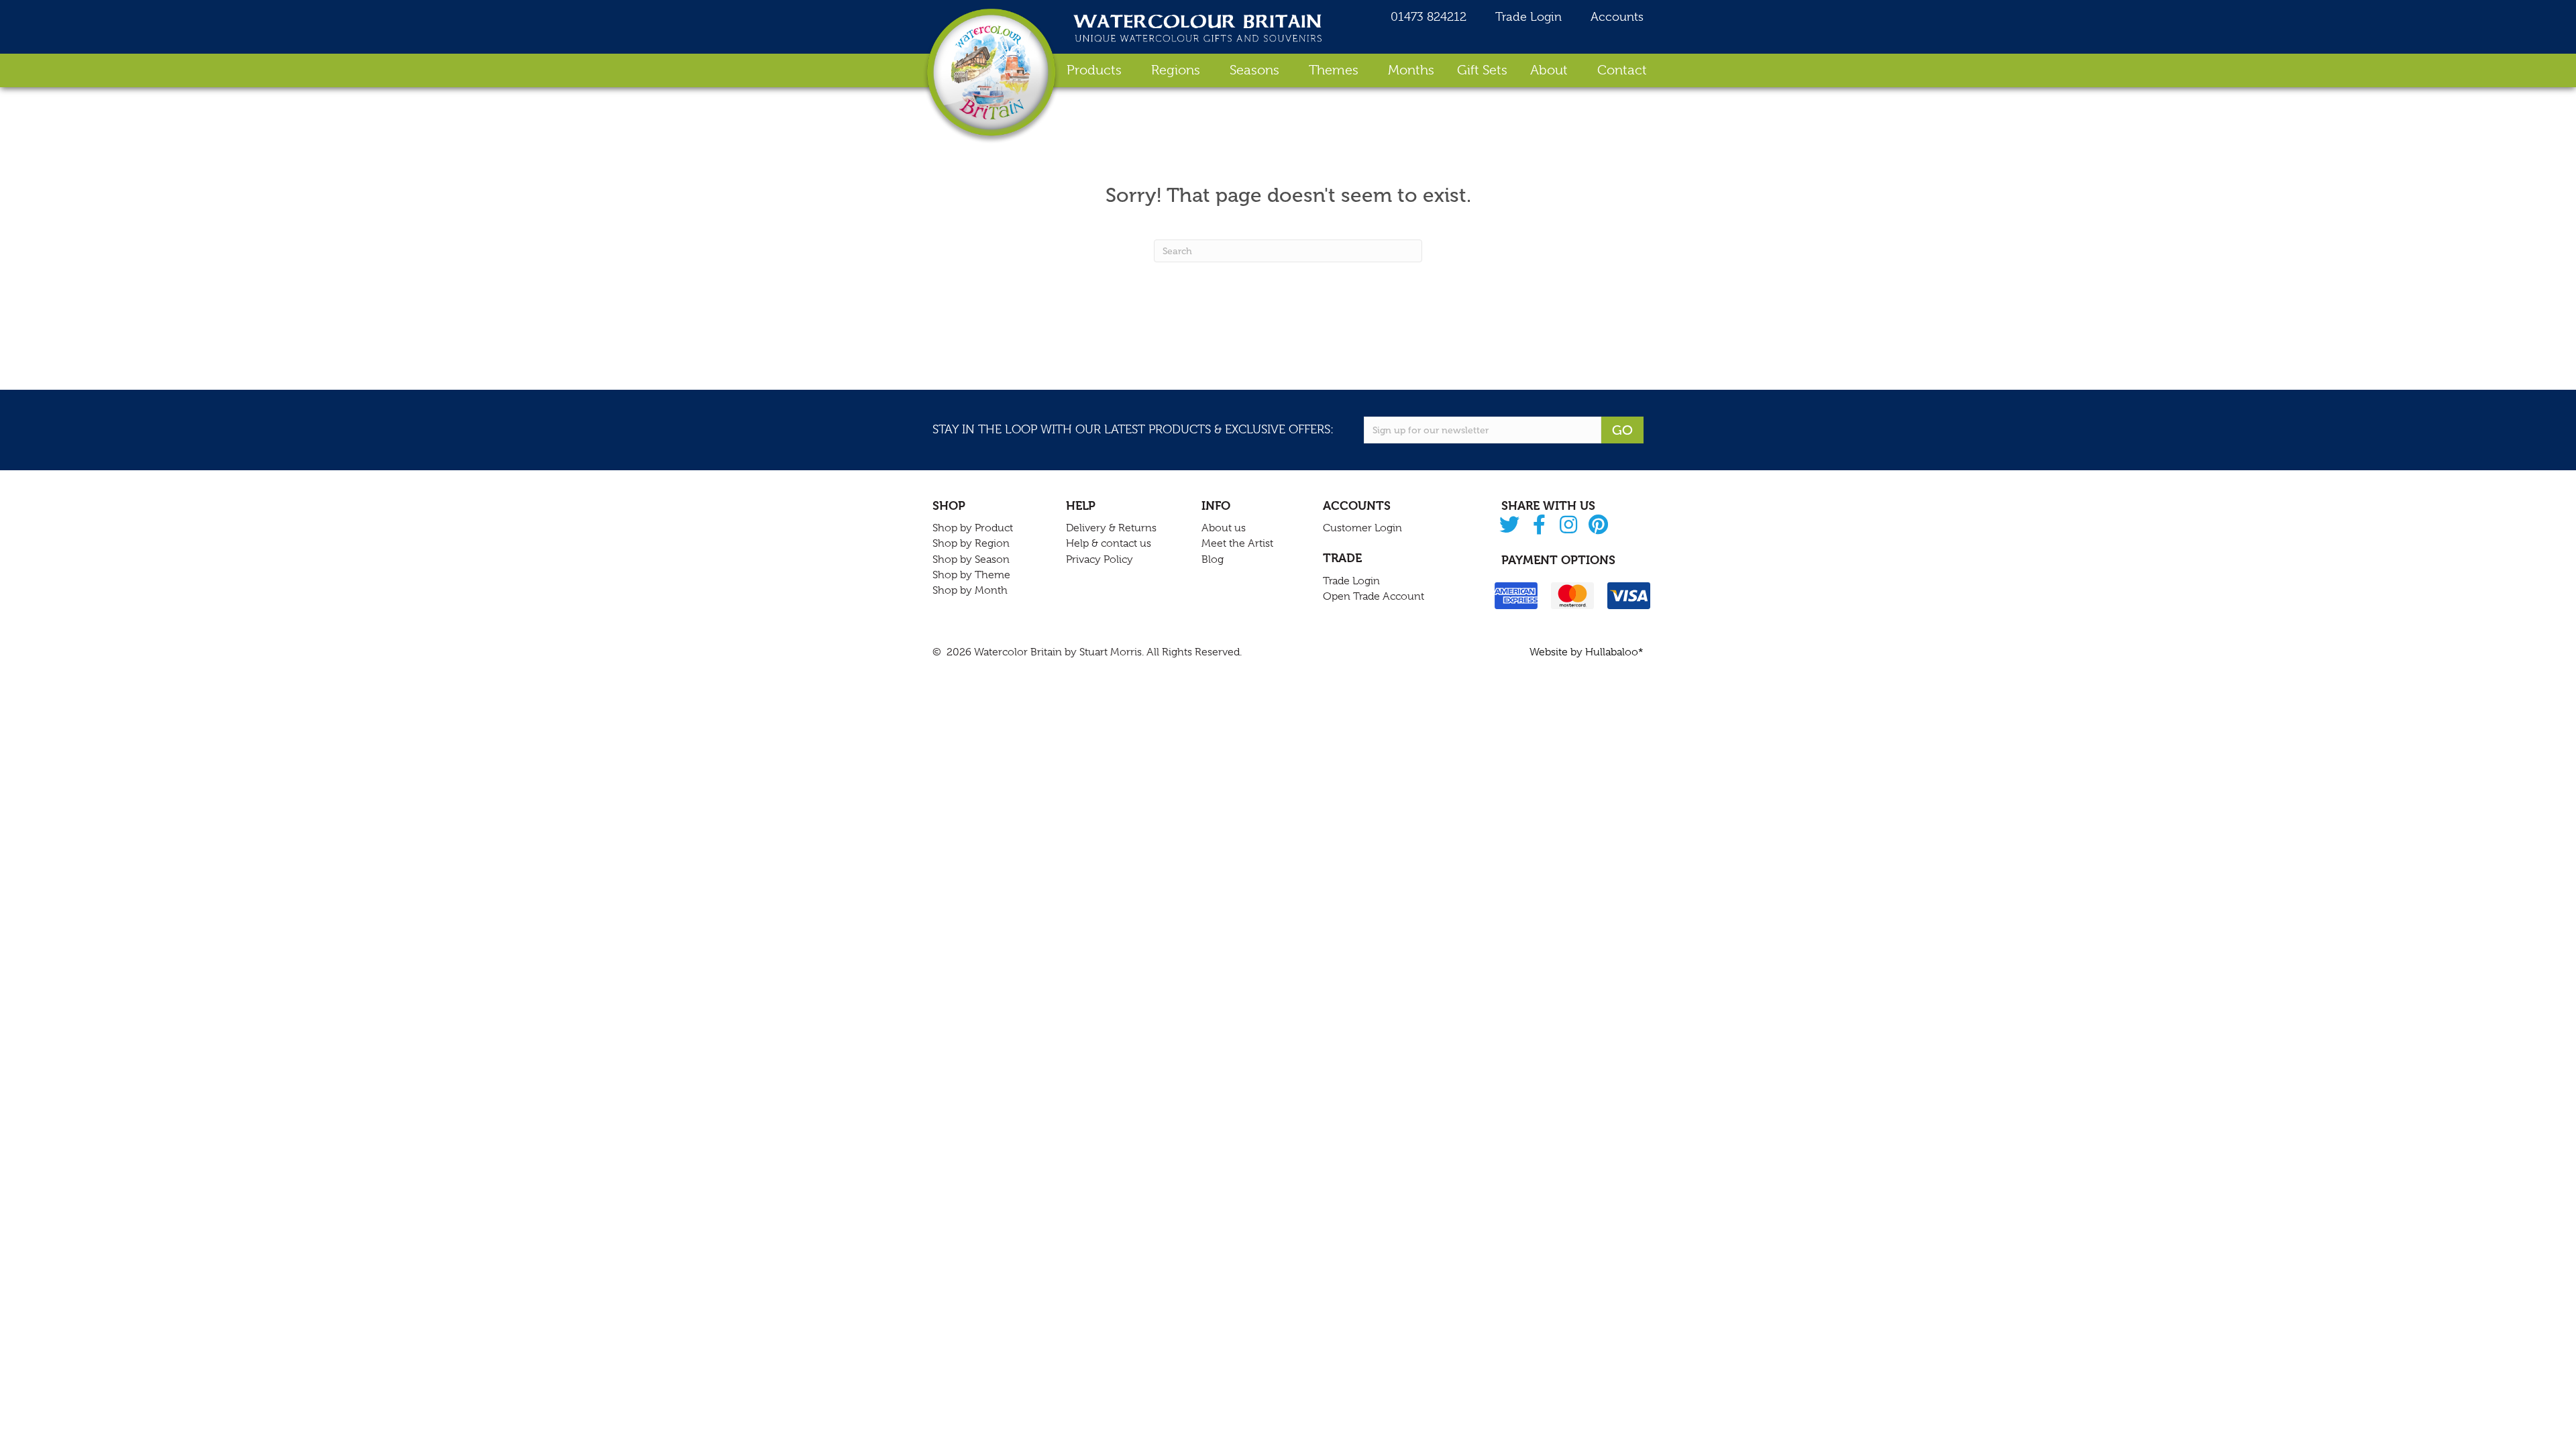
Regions (1176, 70)
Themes (1334, 70)
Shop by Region (971, 543)
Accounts (1615, 17)
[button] (1510, 526)
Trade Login (1527, 17)
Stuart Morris (1111, 652)
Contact (1622, 70)
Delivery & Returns (1111, 528)
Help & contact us (1109, 543)
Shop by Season (971, 559)
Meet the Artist (1237, 543)
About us (1224, 528)
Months (1411, 70)
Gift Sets (1482, 70)
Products (1094, 70)
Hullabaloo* (1614, 652)
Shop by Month (970, 590)
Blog (1213, 559)
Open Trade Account (1374, 596)
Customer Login (1362, 528)
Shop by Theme (971, 575)
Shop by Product (973, 528)
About (1549, 70)
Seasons (1254, 70)
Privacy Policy (1099, 559)
